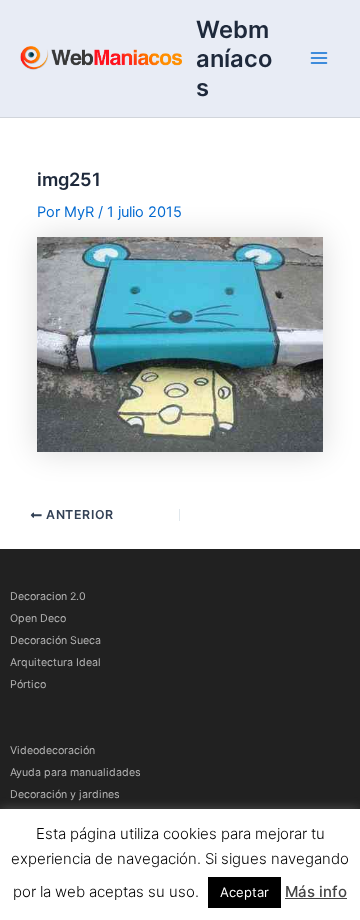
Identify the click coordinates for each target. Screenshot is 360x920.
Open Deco (38, 618)
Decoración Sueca (55, 640)
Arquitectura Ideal (55, 662)
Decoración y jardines (65, 794)
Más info (316, 891)
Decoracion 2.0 (48, 596)
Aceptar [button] (244, 892)
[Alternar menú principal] (319, 58)
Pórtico (28, 684)
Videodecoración (52, 750)
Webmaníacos (234, 58)
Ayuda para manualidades (75, 772)
